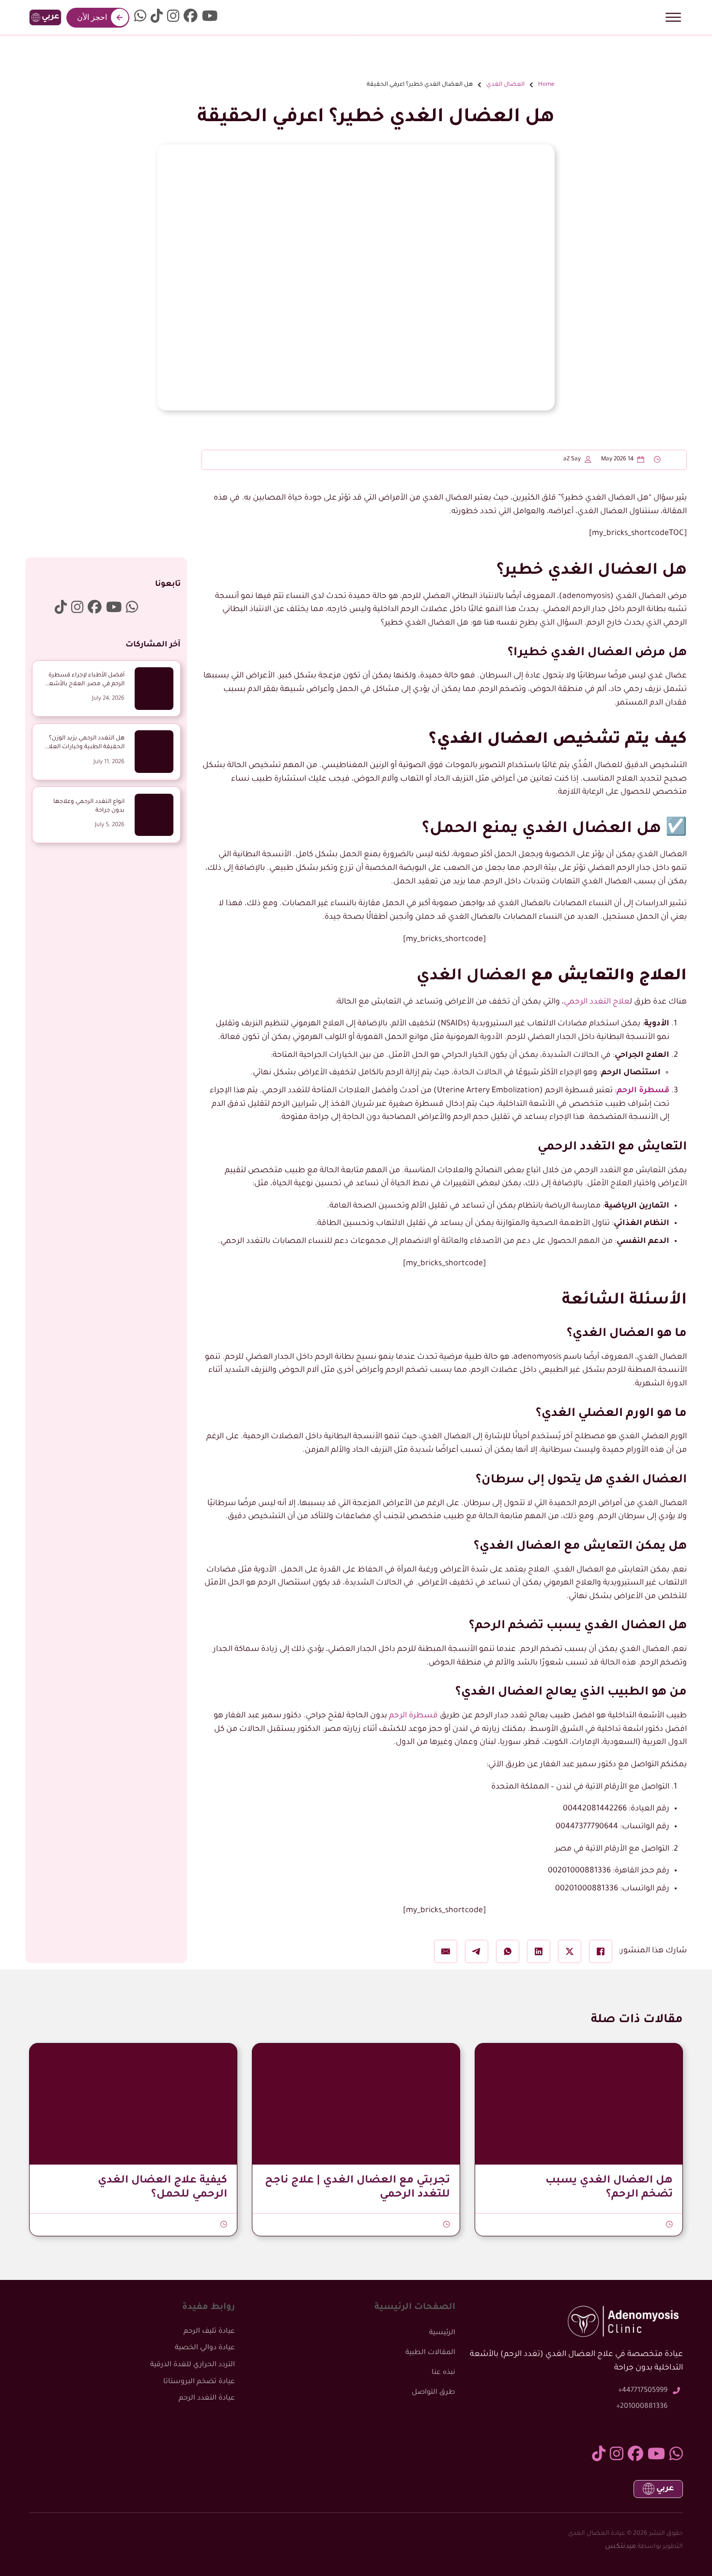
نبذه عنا (443, 2373)
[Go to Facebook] (191, 18)
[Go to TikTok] (157, 18)
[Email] (446, 1951)
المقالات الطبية (430, 2353)
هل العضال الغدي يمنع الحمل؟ (542, 830)
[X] (570, 1951)
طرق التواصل (433, 2393)
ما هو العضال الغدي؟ (627, 1334)
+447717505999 (643, 2391)
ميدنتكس (620, 2547)
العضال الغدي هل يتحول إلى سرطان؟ (581, 1481)
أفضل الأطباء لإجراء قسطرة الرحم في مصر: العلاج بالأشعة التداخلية (85, 684)
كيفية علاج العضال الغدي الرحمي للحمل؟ (163, 2188)
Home (546, 85)
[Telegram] (477, 1951)
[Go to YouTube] (210, 18)
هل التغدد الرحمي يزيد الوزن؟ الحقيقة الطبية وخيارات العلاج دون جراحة (85, 747)
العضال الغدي (505, 85)
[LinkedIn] (539, 1951)
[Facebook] (601, 1951)
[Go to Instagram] (173, 18)
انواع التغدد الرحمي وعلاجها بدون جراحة (89, 806)
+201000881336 (642, 2407)
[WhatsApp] (508, 1951)
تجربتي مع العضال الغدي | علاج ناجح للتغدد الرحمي (357, 2188)
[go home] (356, 18)
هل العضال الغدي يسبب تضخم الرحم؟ (609, 2188)
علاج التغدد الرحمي (597, 1002)
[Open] (673, 17)
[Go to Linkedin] (140, 18)
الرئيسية (442, 2333)
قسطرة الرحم (643, 1091)
